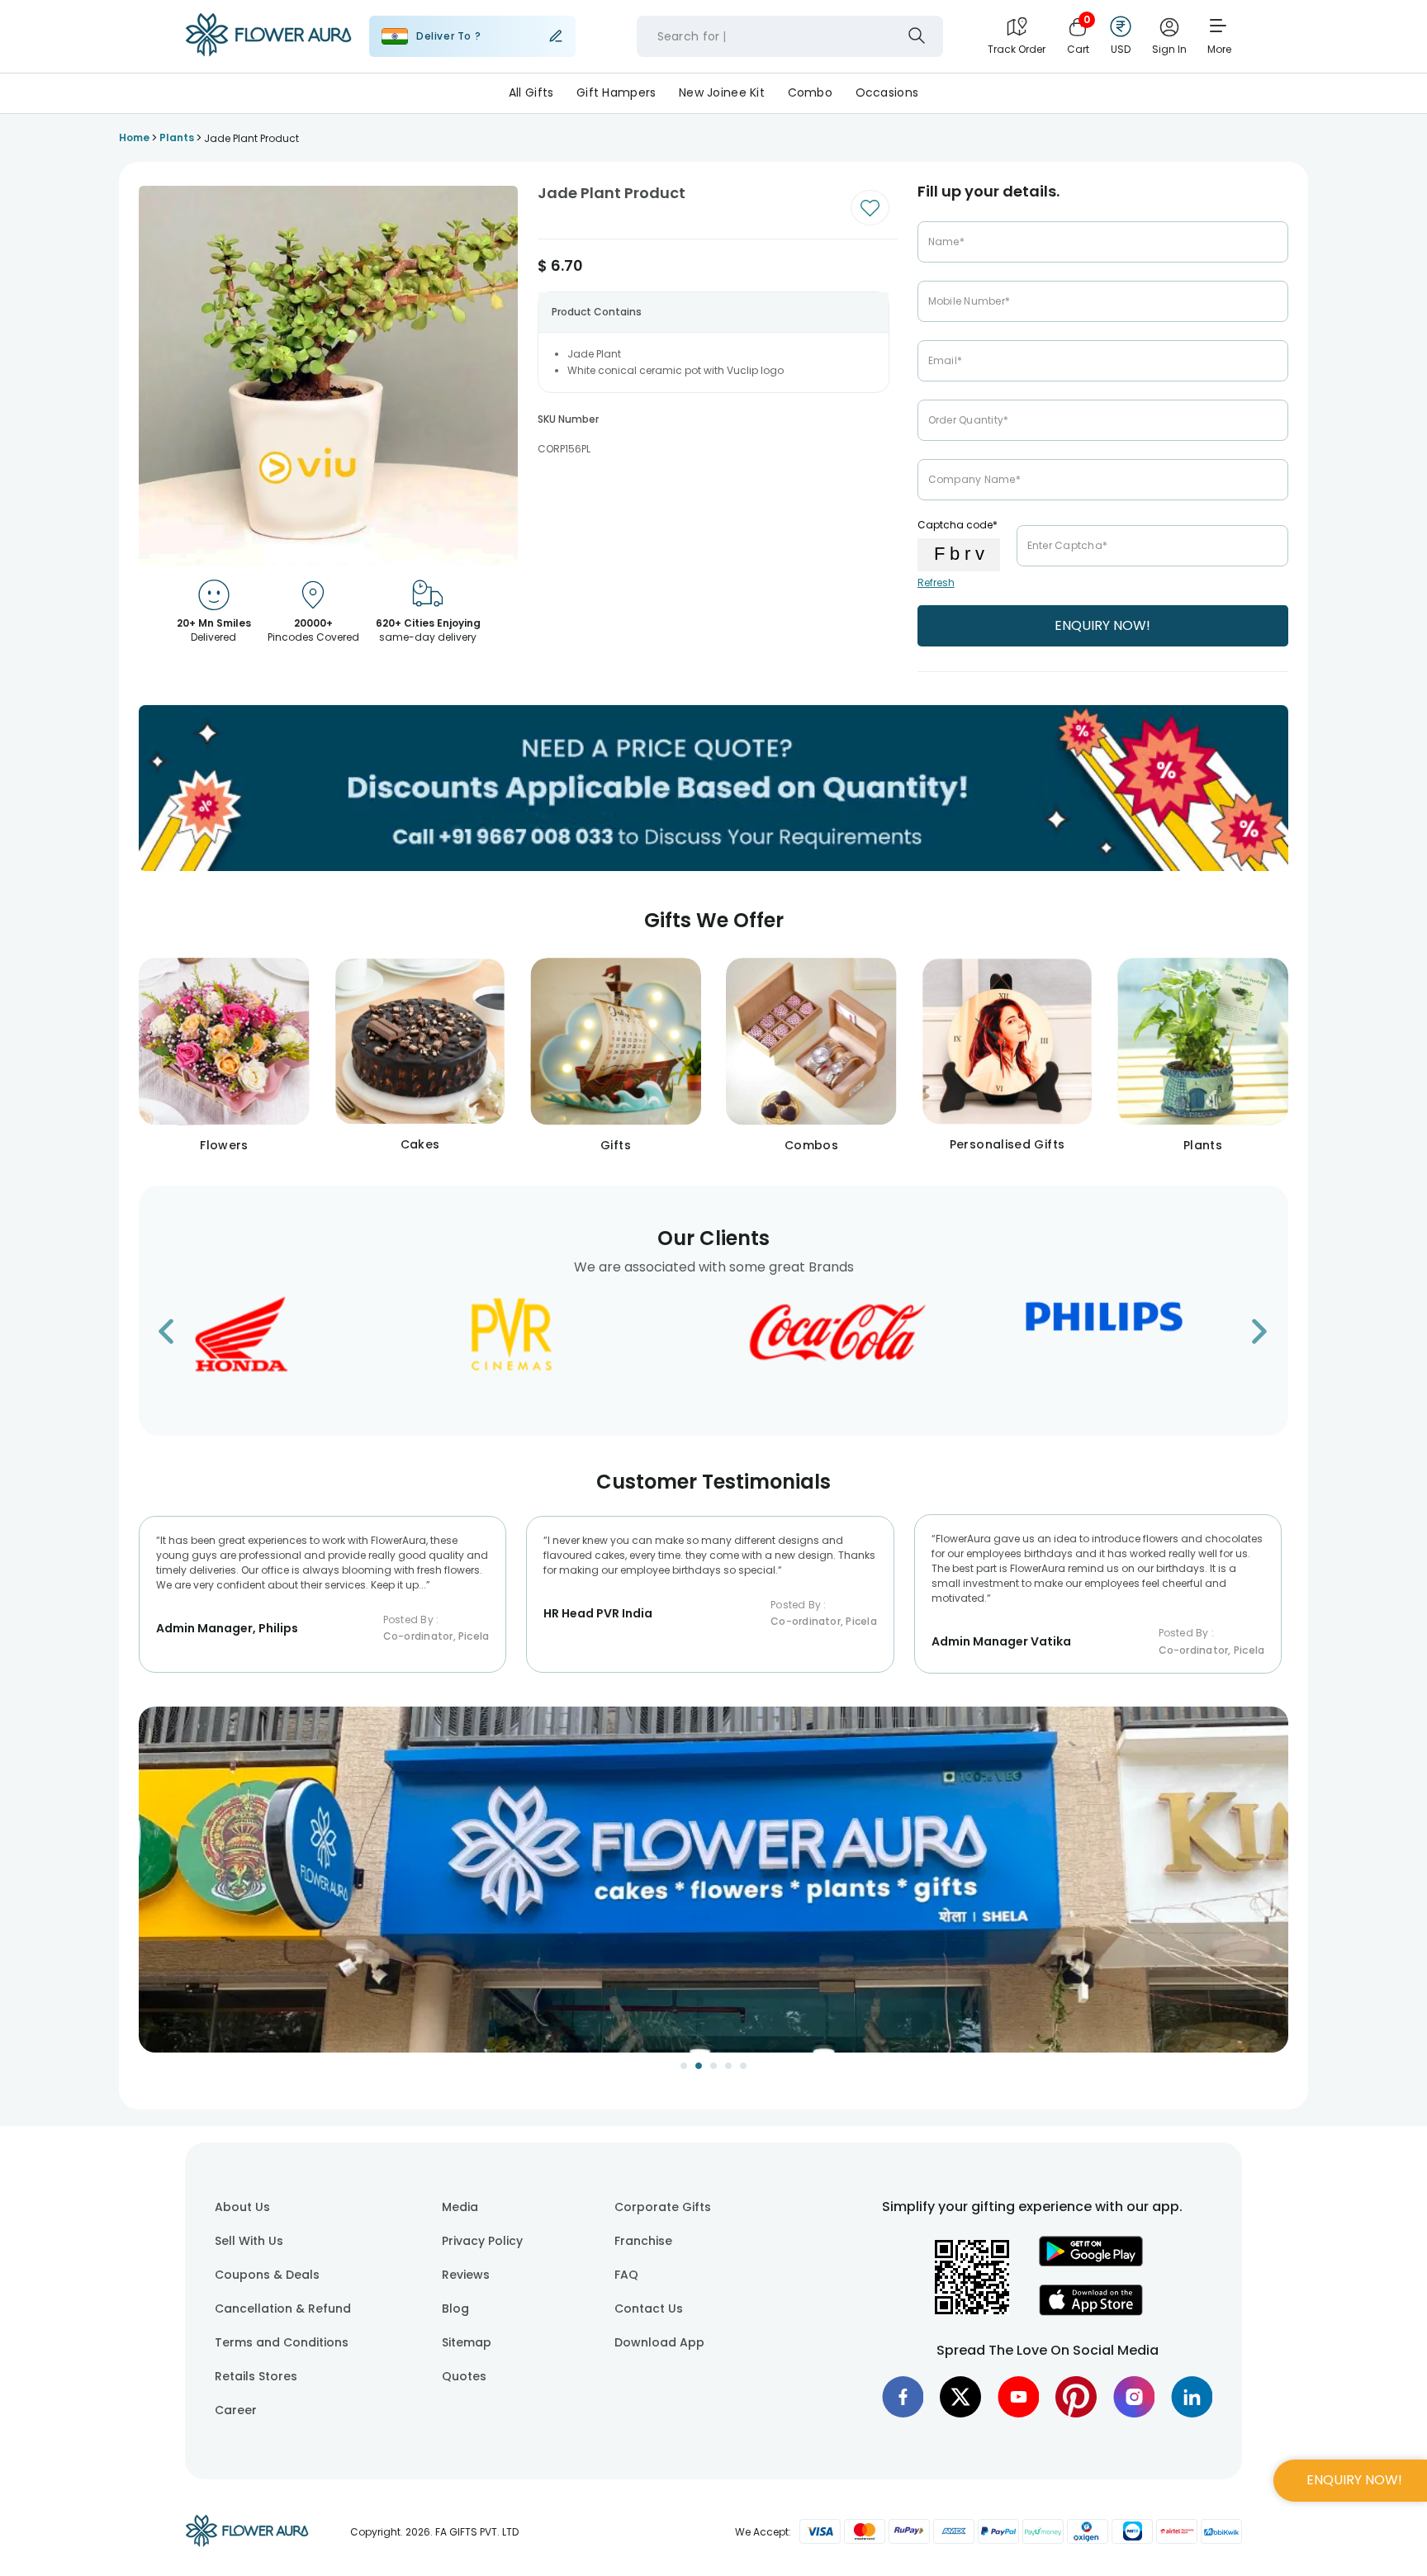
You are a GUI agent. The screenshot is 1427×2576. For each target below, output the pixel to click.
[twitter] (960, 2397)
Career (236, 2410)
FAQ (626, 2275)
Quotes (464, 2376)
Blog (455, 2308)
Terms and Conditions (282, 2342)
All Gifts (531, 92)
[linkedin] (1192, 2397)
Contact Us (649, 2308)
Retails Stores (256, 2376)
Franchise (643, 2241)
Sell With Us (249, 2241)
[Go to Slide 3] (713, 2066)
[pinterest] (1076, 2397)
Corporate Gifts (663, 2207)
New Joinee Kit (722, 92)
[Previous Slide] (151, 1890)
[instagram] (1134, 2397)
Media (460, 2207)
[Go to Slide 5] (743, 2066)
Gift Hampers (616, 92)
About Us (242, 2207)
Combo (810, 92)
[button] (713, 1880)
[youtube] (1018, 2397)
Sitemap (467, 2342)
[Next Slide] (1276, 1890)
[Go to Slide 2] (699, 2066)
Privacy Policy (482, 2241)
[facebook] (903, 2397)
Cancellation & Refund (283, 2308)
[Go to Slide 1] (684, 2066)
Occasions (887, 92)
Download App (659, 2342)
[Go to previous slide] (176, 1336)
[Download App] (1091, 2262)
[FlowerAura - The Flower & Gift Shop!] (268, 53)
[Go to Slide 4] (728, 2066)
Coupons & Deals (267, 2275)
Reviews (466, 2275)
